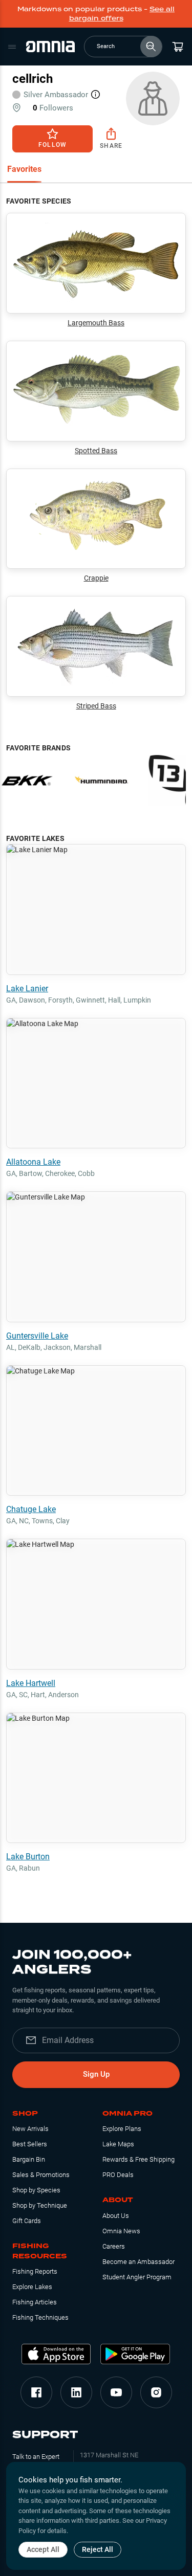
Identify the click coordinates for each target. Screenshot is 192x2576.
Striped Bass (96, 706)
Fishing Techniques (40, 2317)
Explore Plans (122, 2129)
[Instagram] (156, 2392)
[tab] (24, 170)
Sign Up (96, 2074)
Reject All (98, 2549)
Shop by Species (36, 2190)
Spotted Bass (96, 451)
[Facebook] (36, 2392)
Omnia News (121, 2231)
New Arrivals (30, 2129)
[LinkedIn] (76, 2392)
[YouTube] (116, 2392)
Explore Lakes (32, 2287)
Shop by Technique (40, 2205)
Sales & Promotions (41, 2175)
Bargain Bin (29, 2159)
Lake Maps (118, 2144)
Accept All (43, 2549)
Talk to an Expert (36, 2457)
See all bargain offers (122, 14)
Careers (114, 2246)
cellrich (33, 79)
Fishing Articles (35, 2302)
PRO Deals (118, 2175)
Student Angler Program (137, 2277)
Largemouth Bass (96, 323)
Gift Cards (27, 2221)
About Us (116, 2216)
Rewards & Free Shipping (138, 2159)
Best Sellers (30, 2144)
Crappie (96, 578)
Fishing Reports (35, 2271)
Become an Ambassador (138, 2262)
